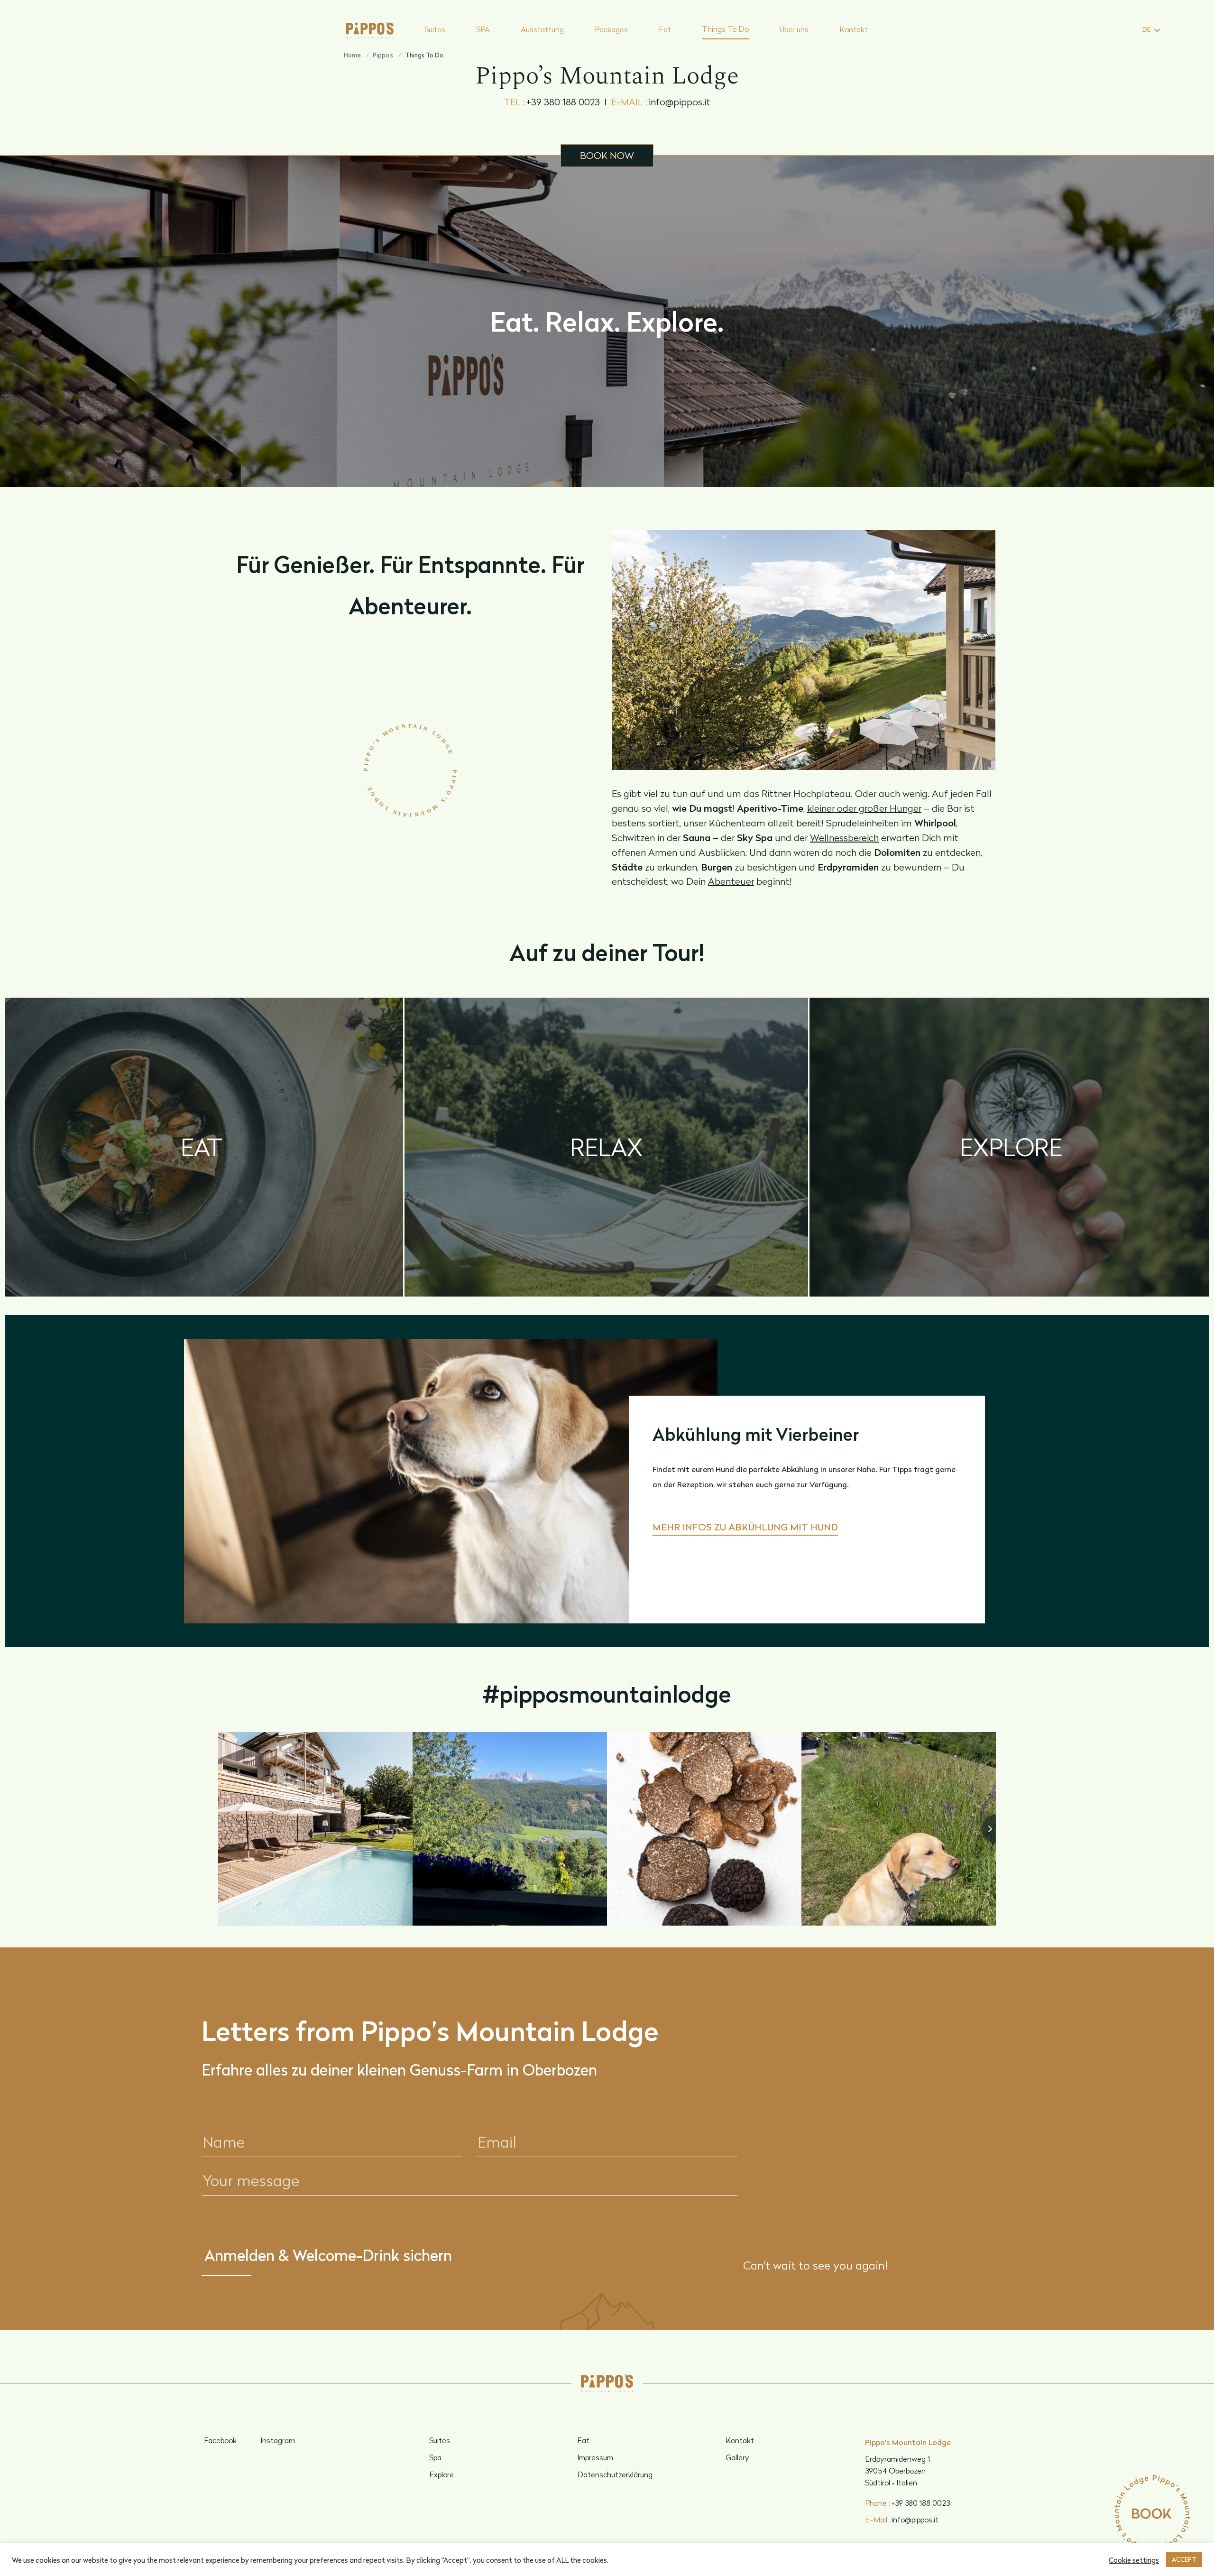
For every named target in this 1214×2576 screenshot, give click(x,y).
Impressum (595, 2457)
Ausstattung (542, 29)
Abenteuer (731, 881)
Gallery (737, 2457)
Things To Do (725, 29)
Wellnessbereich (844, 838)
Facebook (220, 2440)
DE (1146, 29)
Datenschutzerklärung (615, 2474)
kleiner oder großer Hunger (864, 808)
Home (352, 55)
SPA (483, 29)
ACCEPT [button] (1184, 2559)
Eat (665, 29)
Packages (611, 29)
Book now (607, 155)
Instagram (278, 2440)
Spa (435, 2457)
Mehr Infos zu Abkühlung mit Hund (745, 1527)
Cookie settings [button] (1134, 2560)
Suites (435, 29)
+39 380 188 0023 (552, 102)
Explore (441, 2474)
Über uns (794, 29)
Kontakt (854, 29)
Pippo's (383, 55)
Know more (202, 1282)
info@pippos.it (661, 102)
